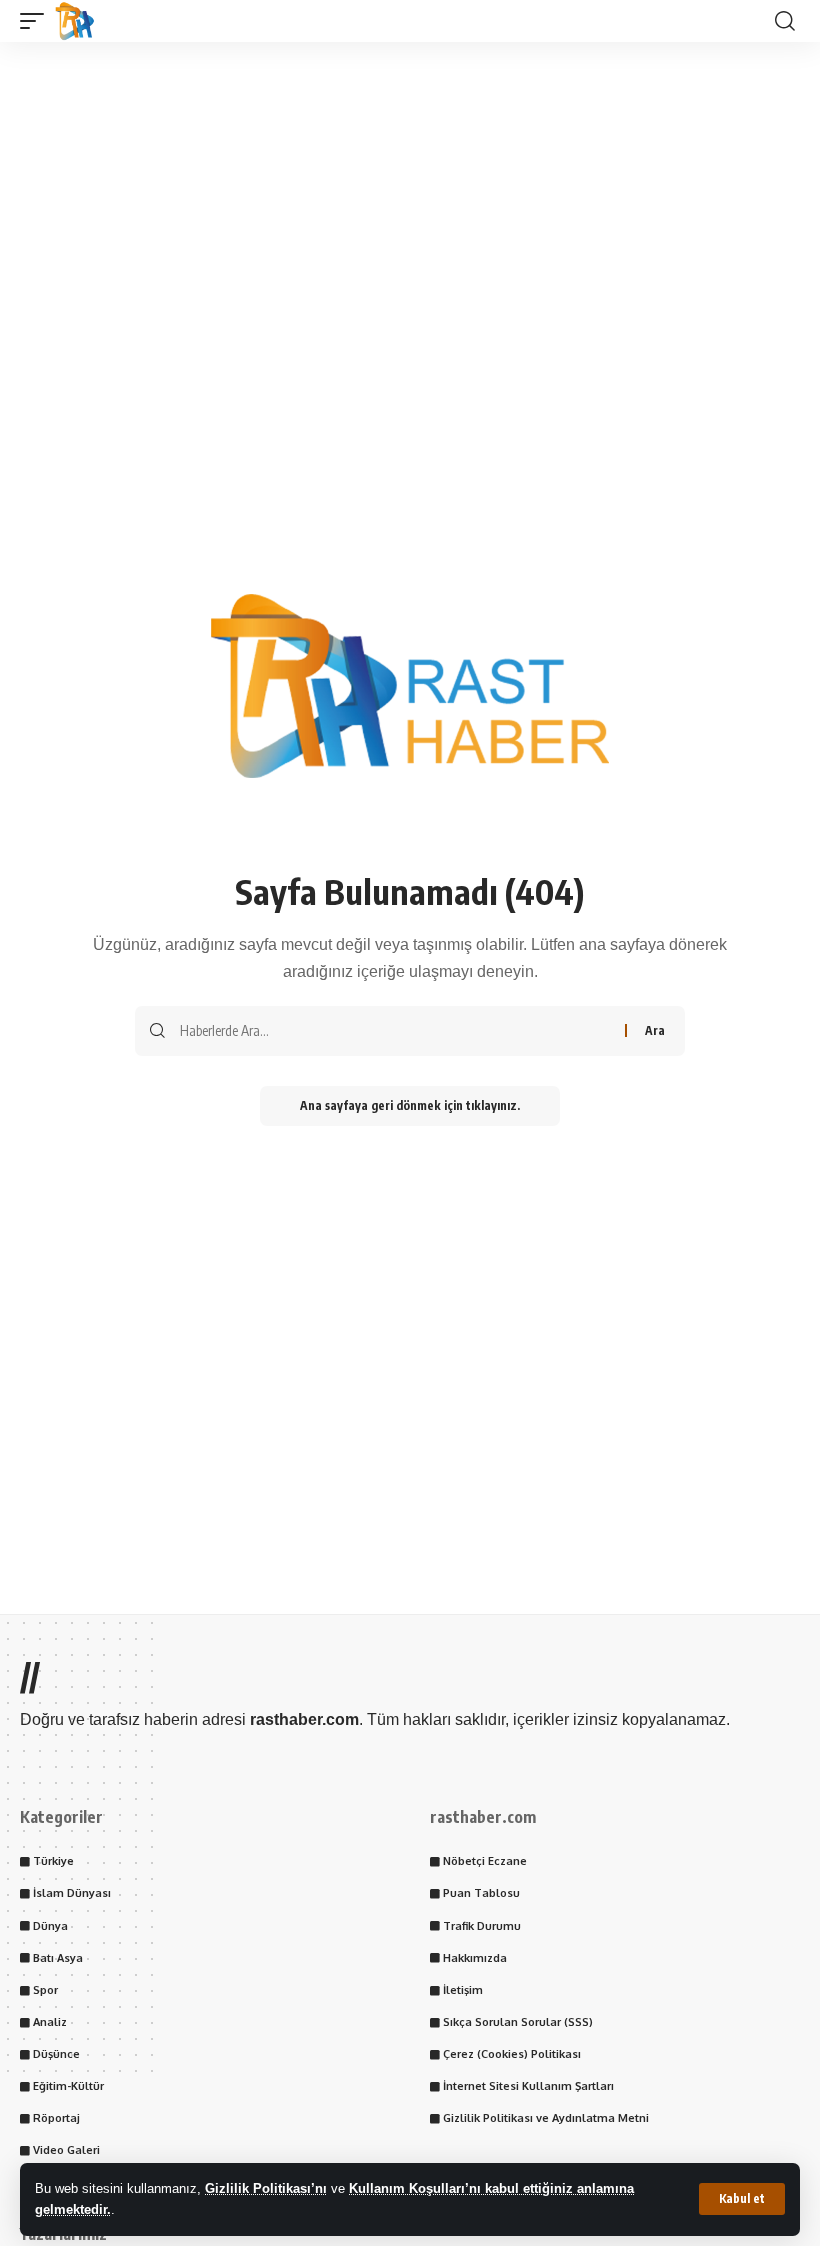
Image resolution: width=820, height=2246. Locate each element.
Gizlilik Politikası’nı (266, 2188)
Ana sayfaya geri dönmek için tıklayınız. (410, 1105)
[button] (742, 2199)
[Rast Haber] (75, 21)
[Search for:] (395, 1031)
